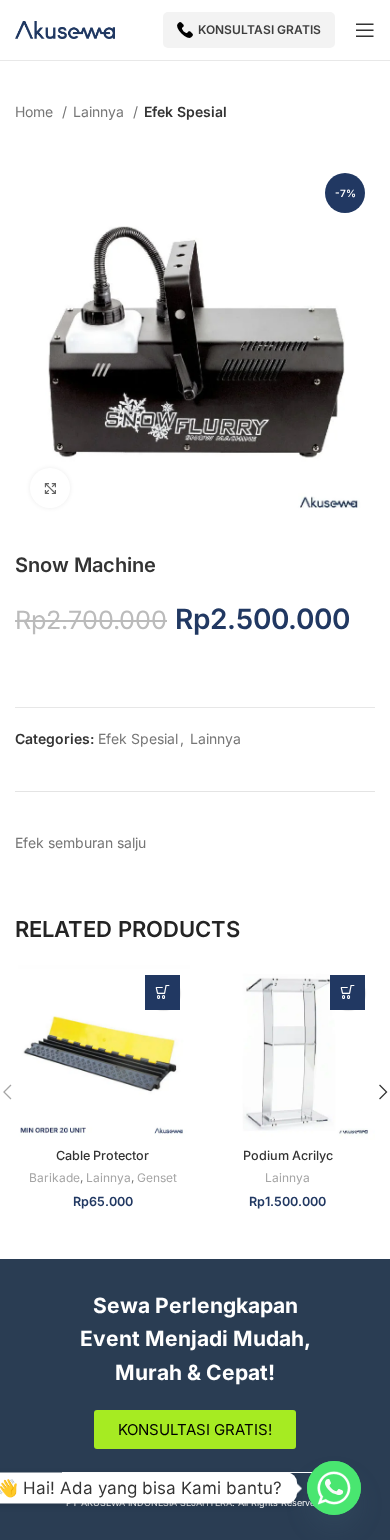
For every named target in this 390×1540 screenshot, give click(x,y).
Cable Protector (102, 1155)
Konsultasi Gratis (259, 29)
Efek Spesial (185, 111)
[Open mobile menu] (365, 30)
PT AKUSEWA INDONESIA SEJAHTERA (149, 1502)
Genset (157, 1177)
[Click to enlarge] (50, 488)
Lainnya (100, 111)
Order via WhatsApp (162, 992)
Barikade (54, 1177)
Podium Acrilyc (288, 1155)
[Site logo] (65, 28)
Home (36, 111)
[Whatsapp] (334, 1488)
